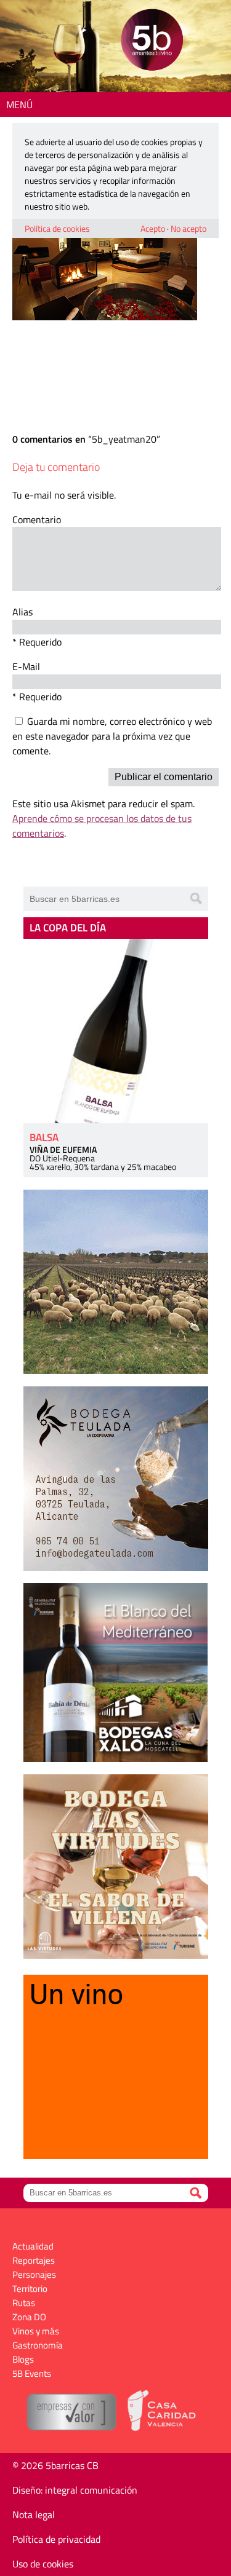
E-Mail (26, 666)
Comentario (37, 520)
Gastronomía (38, 2345)
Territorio (30, 2289)
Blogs (23, 2359)
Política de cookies (57, 228)
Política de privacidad (56, 2539)
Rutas (24, 2303)
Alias (22, 612)
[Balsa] (116, 1031)
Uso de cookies (43, 2564)
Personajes (34, 2274)
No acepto (188, 228)
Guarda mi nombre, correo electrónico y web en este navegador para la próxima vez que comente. (112, 736)
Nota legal (34, 2515)
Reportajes (34, 2260)
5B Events (32, 2373)
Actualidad (33, 2246)
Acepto (153, 228)
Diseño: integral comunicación (75, 2490)
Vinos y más (36, 2331)
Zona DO (29, 2317)
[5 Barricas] (152, 41)
